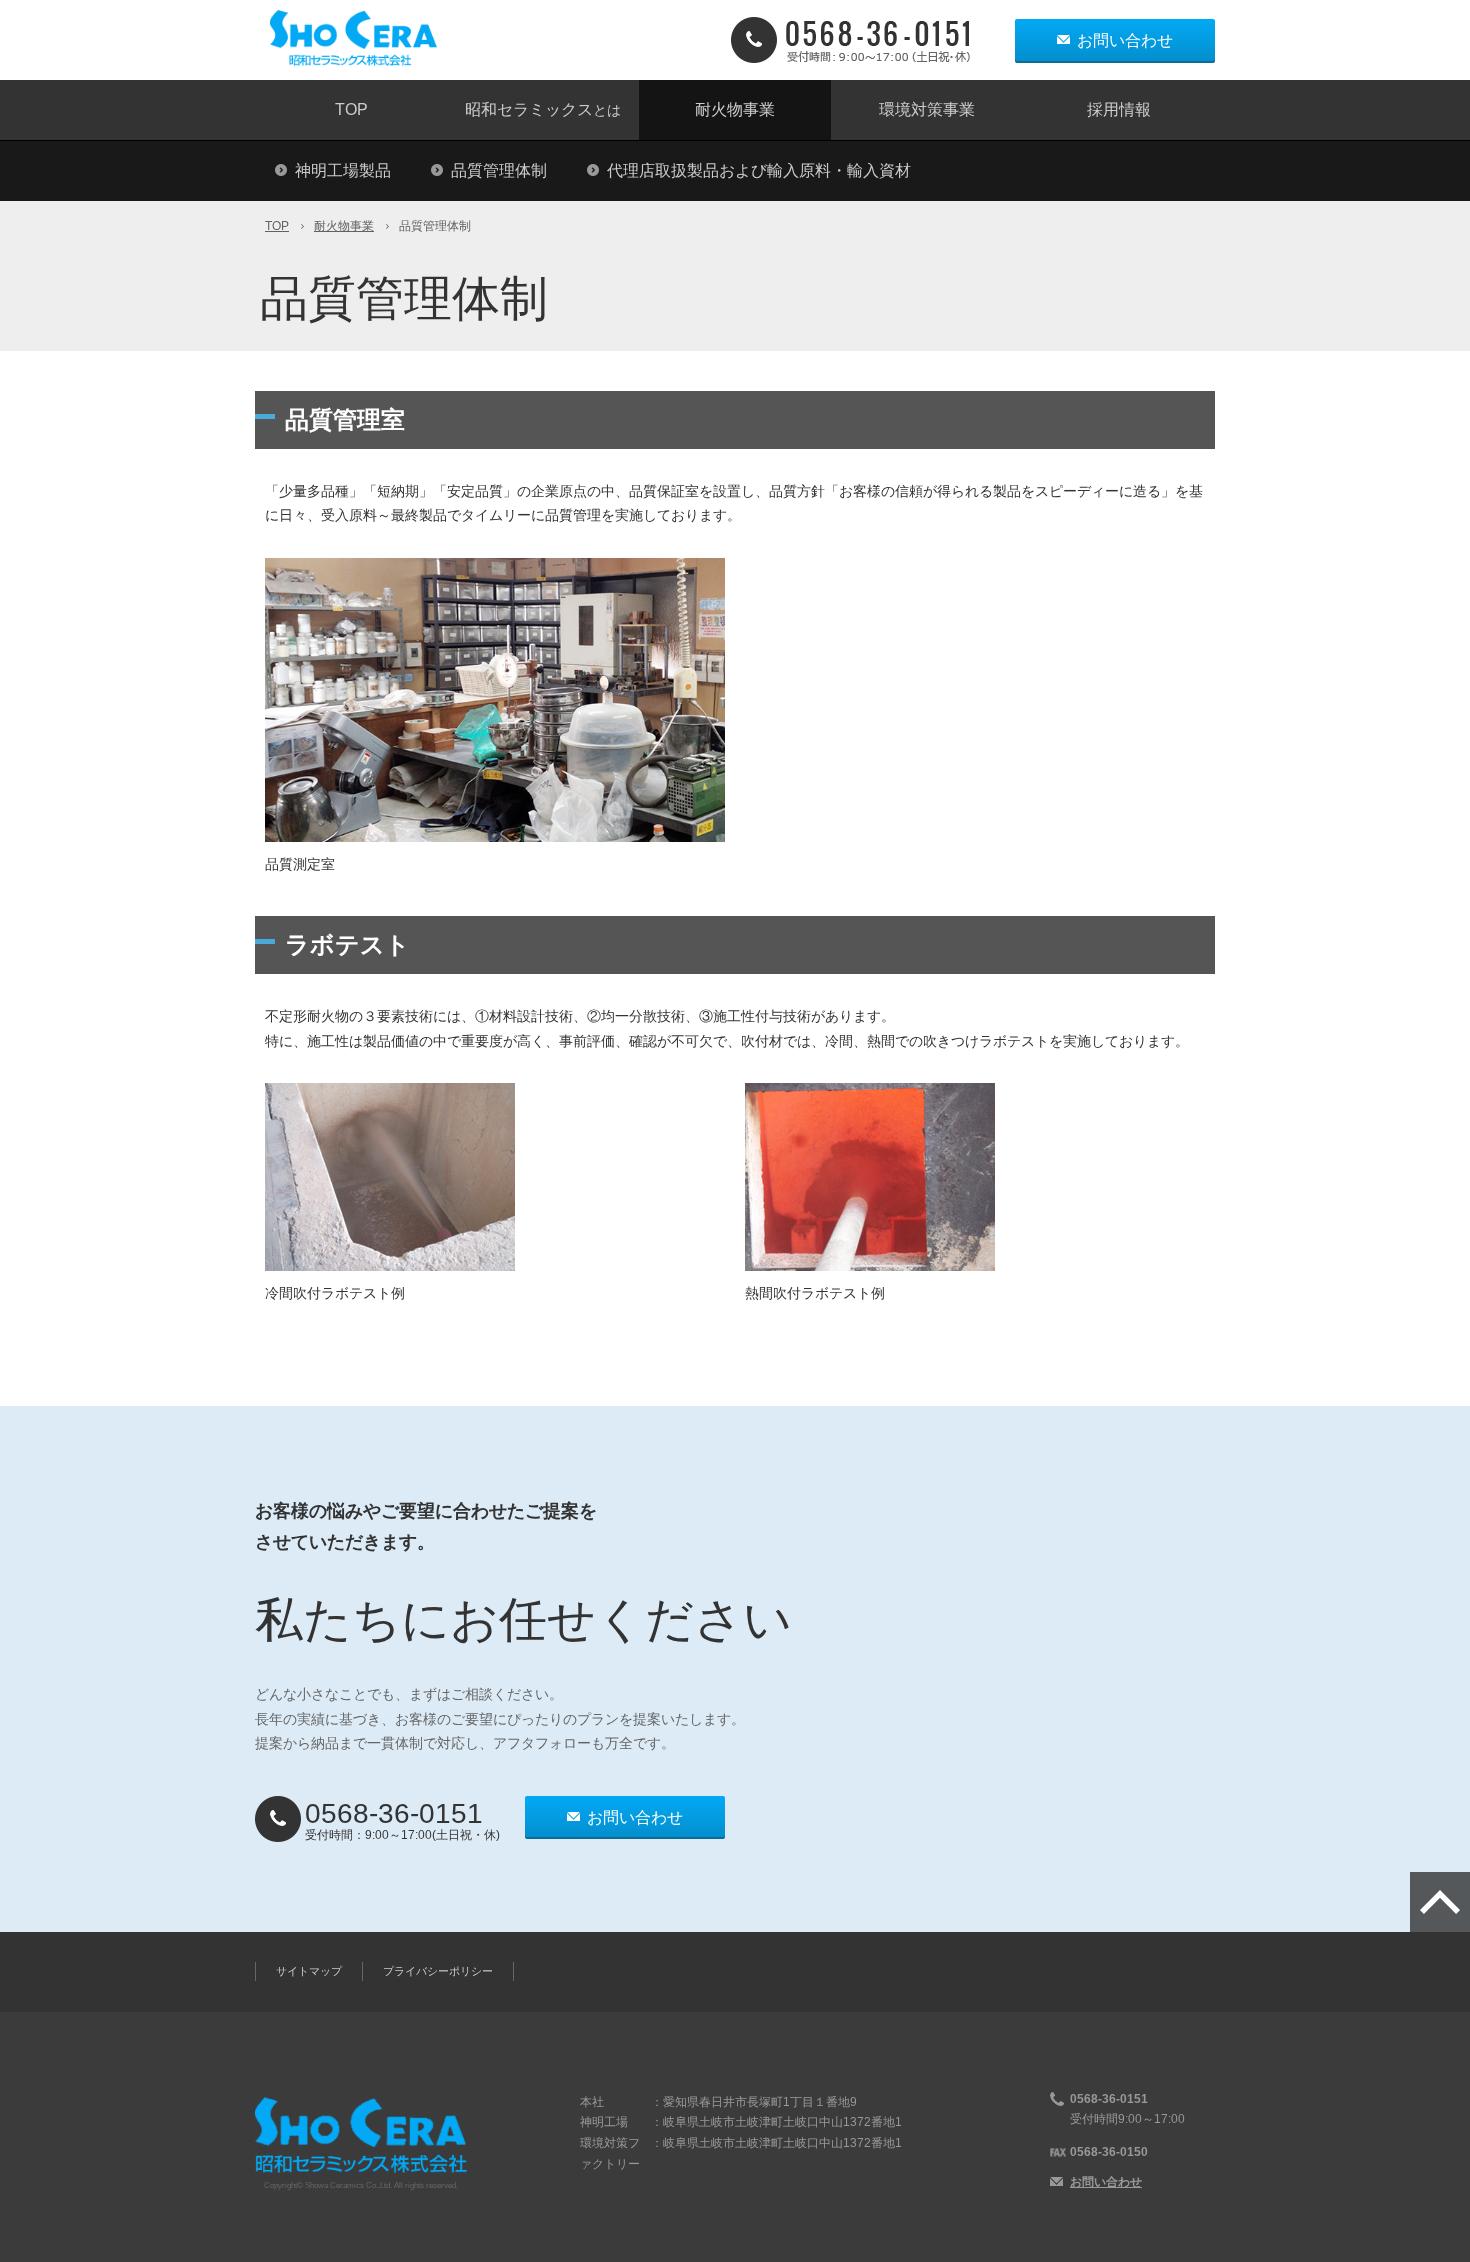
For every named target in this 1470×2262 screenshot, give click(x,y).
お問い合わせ (1125, 40)
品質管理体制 (499, 170)
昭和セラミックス (543, 109)
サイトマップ (309, 1971)
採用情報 (1119, 109)
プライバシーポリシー (438, 1971)
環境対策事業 (927, 109)
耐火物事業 (735, 109)
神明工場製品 (343, 170)
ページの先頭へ (1440, 1902)
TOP (351, 109)
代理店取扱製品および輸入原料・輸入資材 (759, 170)
